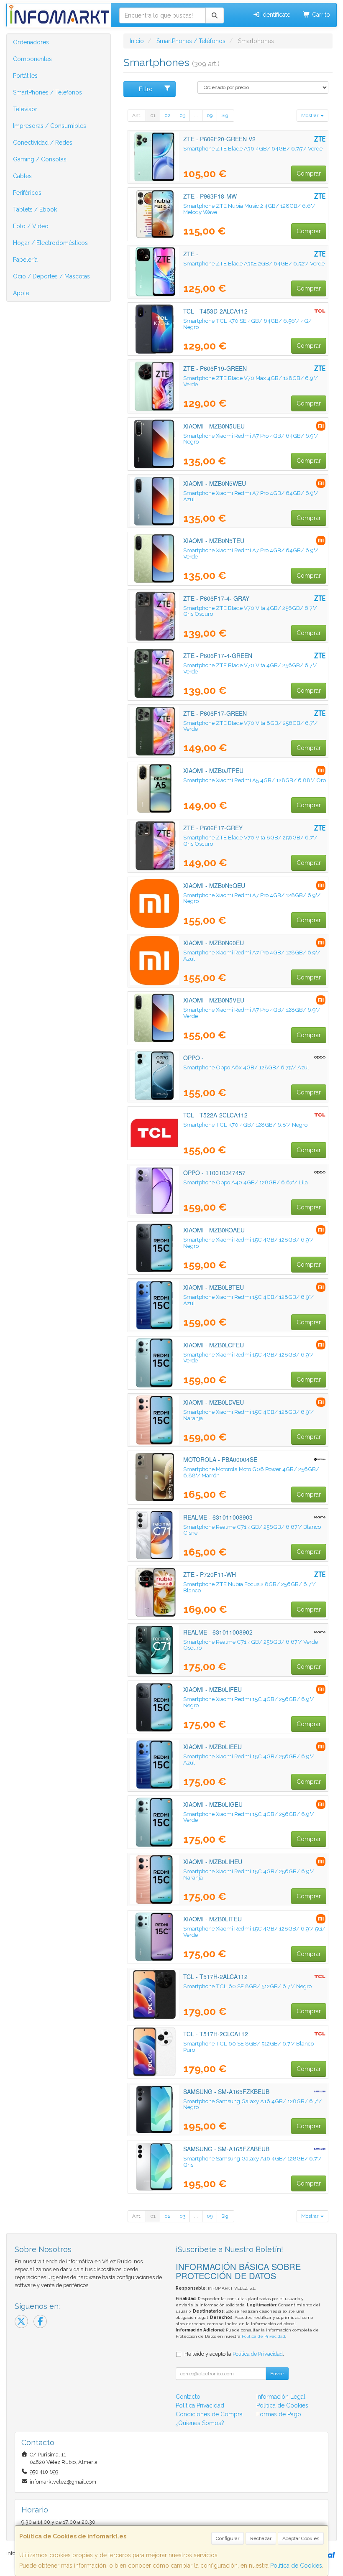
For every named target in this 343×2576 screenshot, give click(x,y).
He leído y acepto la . (234, 2354)
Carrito (320, 15)
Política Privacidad (200, 2405)
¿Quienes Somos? (200, 2423)
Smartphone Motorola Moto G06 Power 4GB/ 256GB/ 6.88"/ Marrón (251, 1472)
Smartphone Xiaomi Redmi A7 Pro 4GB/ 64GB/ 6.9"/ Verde (251, 553)
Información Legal (281, 2397)
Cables (22, 176)
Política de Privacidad (264, 2336)
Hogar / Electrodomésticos (50, 243)
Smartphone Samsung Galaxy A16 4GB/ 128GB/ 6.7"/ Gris (252, 2162)
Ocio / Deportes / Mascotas (51, 276)
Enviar (277, 2374)
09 (210, 115)
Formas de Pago (279, 2414)
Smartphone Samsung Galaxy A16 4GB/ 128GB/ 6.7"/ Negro (252, 2104)
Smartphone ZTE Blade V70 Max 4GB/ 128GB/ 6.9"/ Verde (251, 381)
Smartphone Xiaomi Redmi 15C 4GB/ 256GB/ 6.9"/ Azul (249, 1759)
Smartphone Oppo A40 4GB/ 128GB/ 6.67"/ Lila (246, 1182)
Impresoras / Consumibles (50, 126)
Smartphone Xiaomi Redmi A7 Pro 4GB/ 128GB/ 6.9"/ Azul (252, 955)
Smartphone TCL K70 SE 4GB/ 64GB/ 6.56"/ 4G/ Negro (247, 324)
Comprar (309, 173)
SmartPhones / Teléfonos (47, 92)
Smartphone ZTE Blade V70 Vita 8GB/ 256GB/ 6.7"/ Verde (250, 726)
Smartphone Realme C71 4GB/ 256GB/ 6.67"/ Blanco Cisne (252, 1530)
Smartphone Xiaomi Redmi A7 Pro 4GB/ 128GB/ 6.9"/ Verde (252, 1013)
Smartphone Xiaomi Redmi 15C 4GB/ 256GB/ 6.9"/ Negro (249, 1702)
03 (182, 115)
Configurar (228, 2538)
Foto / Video (31, 226)
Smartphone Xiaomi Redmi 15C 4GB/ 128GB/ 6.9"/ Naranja (248, 1415)
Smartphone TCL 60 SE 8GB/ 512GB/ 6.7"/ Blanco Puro (248, 2047)
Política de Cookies (296, 2566)
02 (168, 115)
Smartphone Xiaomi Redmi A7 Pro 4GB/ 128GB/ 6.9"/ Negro (252, 898)
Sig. (225, 115)
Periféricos (27, 193)
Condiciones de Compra (209, 2414)
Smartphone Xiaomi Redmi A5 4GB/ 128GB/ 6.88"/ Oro (255, 780)
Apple (21, 293)
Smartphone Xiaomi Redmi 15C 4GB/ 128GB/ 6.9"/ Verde (248, 1358)
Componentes (32, 59)
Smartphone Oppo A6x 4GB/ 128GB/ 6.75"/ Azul (246, 1067)
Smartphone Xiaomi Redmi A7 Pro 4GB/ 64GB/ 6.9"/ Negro (251, 439)
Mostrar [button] (310, 115)
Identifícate (275, 15)
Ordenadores (31, 42)
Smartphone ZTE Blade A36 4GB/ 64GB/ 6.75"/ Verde (253, 148)
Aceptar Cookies (301, 2538)
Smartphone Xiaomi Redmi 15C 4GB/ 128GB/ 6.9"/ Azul (248, 1300)
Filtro (146, 89)
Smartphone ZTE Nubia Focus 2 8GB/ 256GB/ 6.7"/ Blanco (250, 1587)
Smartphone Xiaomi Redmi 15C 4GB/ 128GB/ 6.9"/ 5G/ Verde (254, 1932)
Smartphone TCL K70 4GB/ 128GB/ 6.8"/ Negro (245, 1125)
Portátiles (25, 76)
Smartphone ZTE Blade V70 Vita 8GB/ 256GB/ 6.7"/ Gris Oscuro (250, 840)
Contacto (188, 2397)
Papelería (25, 260)
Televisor (25, 109)
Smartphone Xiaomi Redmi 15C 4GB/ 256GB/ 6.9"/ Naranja (249, 1874)
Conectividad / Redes (43, 143)
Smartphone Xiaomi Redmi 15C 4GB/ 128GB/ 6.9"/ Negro (248, 1243)
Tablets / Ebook (35, 209)
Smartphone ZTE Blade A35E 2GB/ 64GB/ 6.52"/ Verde (254, 263)
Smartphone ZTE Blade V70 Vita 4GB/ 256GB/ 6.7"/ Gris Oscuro (250, 611)
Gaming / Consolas (40, 159)
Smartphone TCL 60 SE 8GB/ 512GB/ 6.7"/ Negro (247, 1986)
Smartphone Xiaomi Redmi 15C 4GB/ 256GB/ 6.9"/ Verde (249, 1817)
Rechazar (261, 2538)
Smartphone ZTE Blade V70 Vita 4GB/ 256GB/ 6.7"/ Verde (250, 668)
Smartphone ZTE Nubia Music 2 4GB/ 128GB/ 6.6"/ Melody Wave (249, 209)
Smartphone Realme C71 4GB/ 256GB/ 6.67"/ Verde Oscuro (251, 1645)
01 (153, 115)
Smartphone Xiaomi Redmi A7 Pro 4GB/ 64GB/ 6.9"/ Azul (251, 496)
